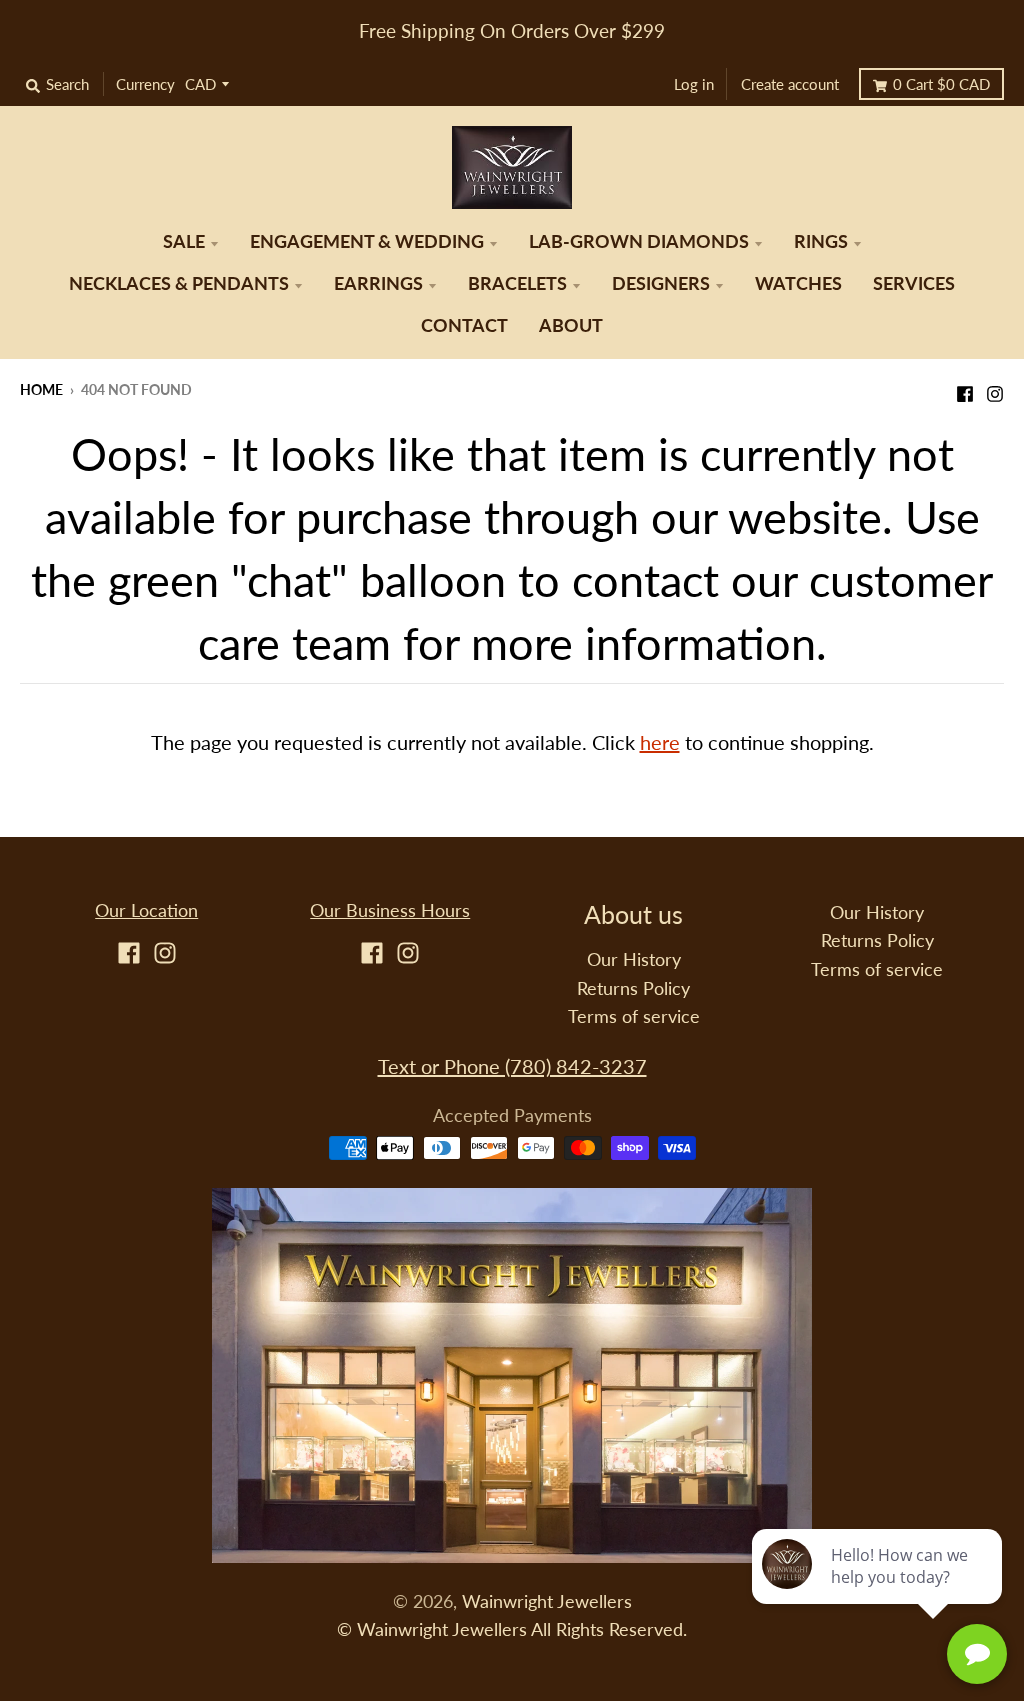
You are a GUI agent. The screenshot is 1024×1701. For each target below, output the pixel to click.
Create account (790, 84)
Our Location (146, 910)
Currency (145, 84)
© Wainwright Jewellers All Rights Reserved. (512, 1629)
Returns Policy (633, 988)
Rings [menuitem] (821, 241)
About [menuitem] (571, 325)
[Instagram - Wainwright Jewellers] (995, 388)
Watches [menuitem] (798, 283)
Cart (941, 84)
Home (41, 389)
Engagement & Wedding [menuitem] (367, 241)
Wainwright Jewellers (547, 1601)
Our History (634, 959)
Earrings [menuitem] (378, 283)
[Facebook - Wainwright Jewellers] (965, 388)
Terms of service (634, 1016)
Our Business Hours (390, 910)
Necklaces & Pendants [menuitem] (179, 283)
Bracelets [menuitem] (517, 283)
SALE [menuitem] (184, 241)
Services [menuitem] (914, 283)
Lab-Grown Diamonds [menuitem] (639, 241)
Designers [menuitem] (661, 283)
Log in (694, 84)
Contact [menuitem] (464, 325)
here (660, 742)
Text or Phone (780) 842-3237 (512, 1066)
